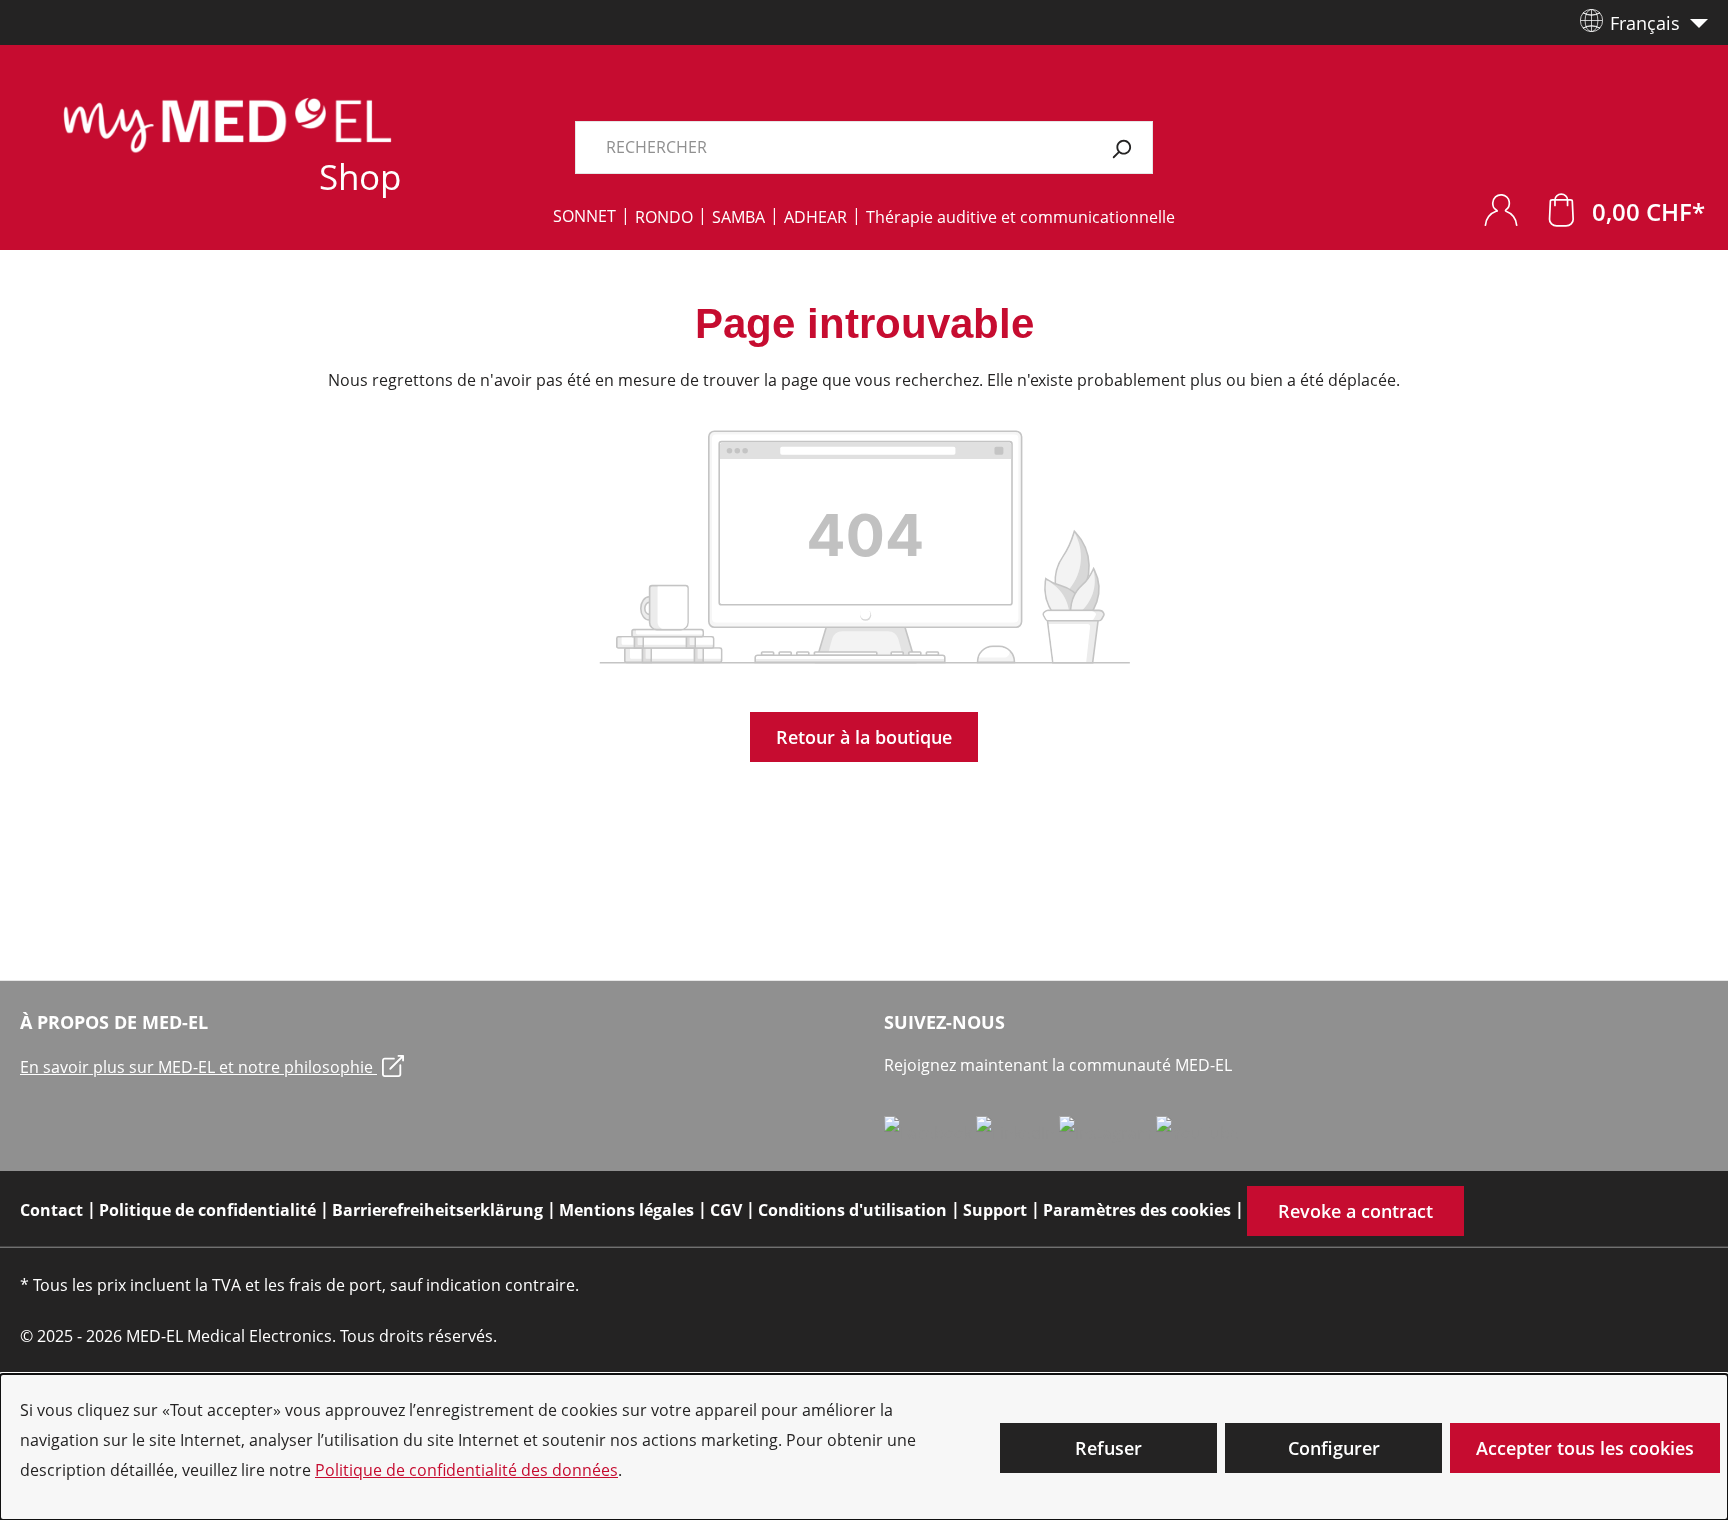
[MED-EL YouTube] (1197, 1132)
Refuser (1108, 1448)
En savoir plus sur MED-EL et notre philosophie (198, 1067)
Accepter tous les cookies (1585, 1448)
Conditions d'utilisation (852, 1210)
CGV (726, 1210)
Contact (51, 1210)
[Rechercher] (1121, 147)
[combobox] (833, 147)
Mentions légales (626, 1210)
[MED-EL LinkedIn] (1017, 1132)
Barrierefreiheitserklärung (437, 1210)
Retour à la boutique (864, 737)
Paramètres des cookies (1137, 1210)
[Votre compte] (1501, 209)
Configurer (1334, 1448)
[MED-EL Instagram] (1107, 1132)
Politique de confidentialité (207, 1210)
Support (995, 1210)
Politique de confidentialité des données (466, 1470)
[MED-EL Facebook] (930, 1132)
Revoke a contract (1355, 1211)
